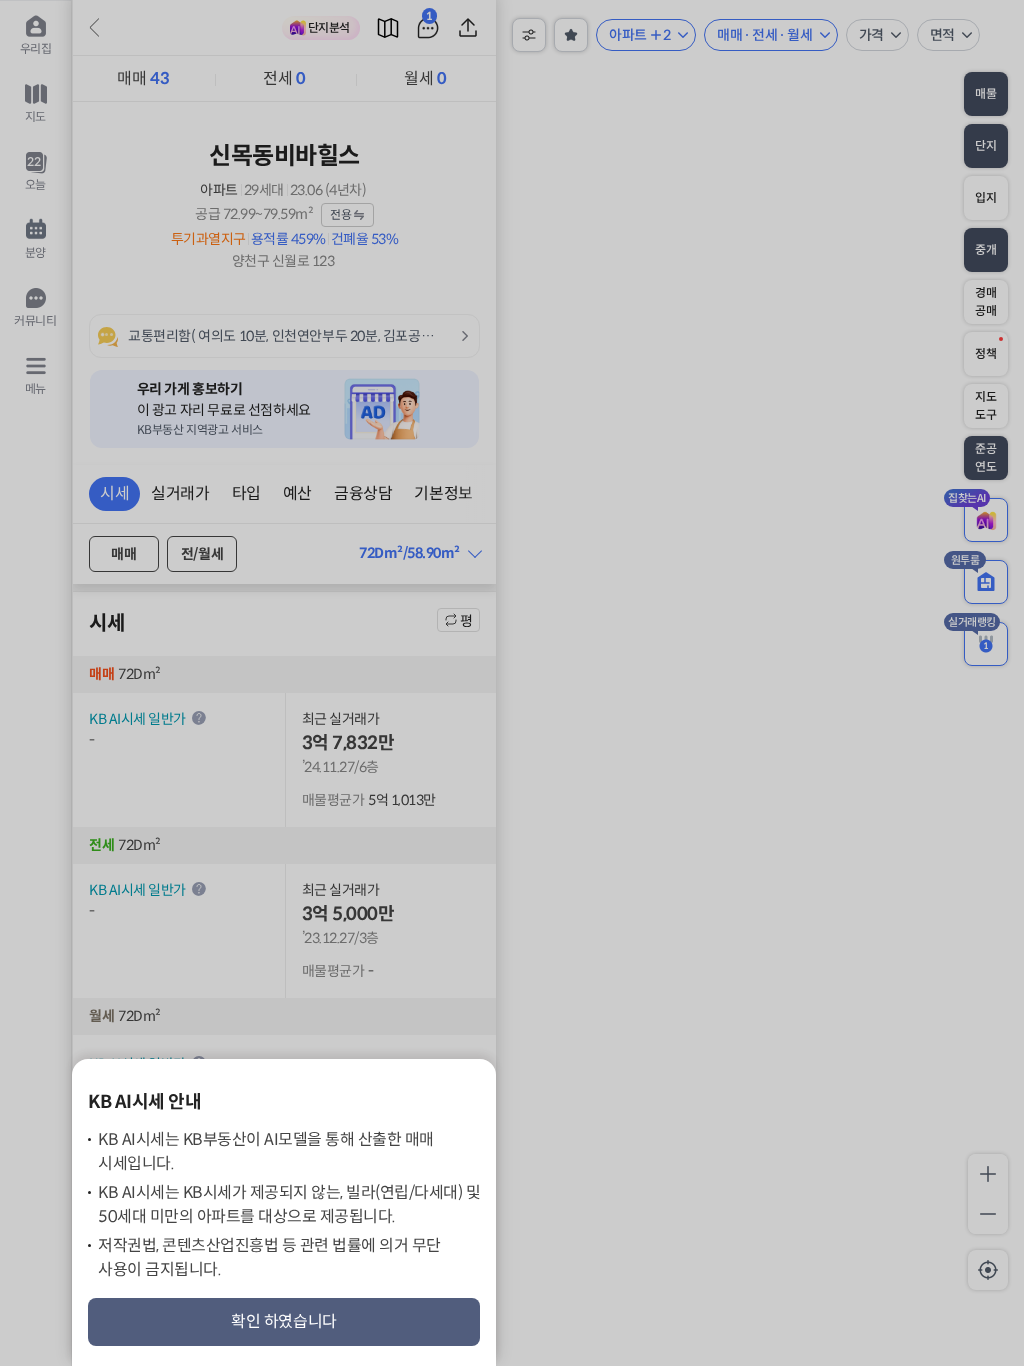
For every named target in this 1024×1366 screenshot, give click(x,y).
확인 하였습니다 (284, 1321)
